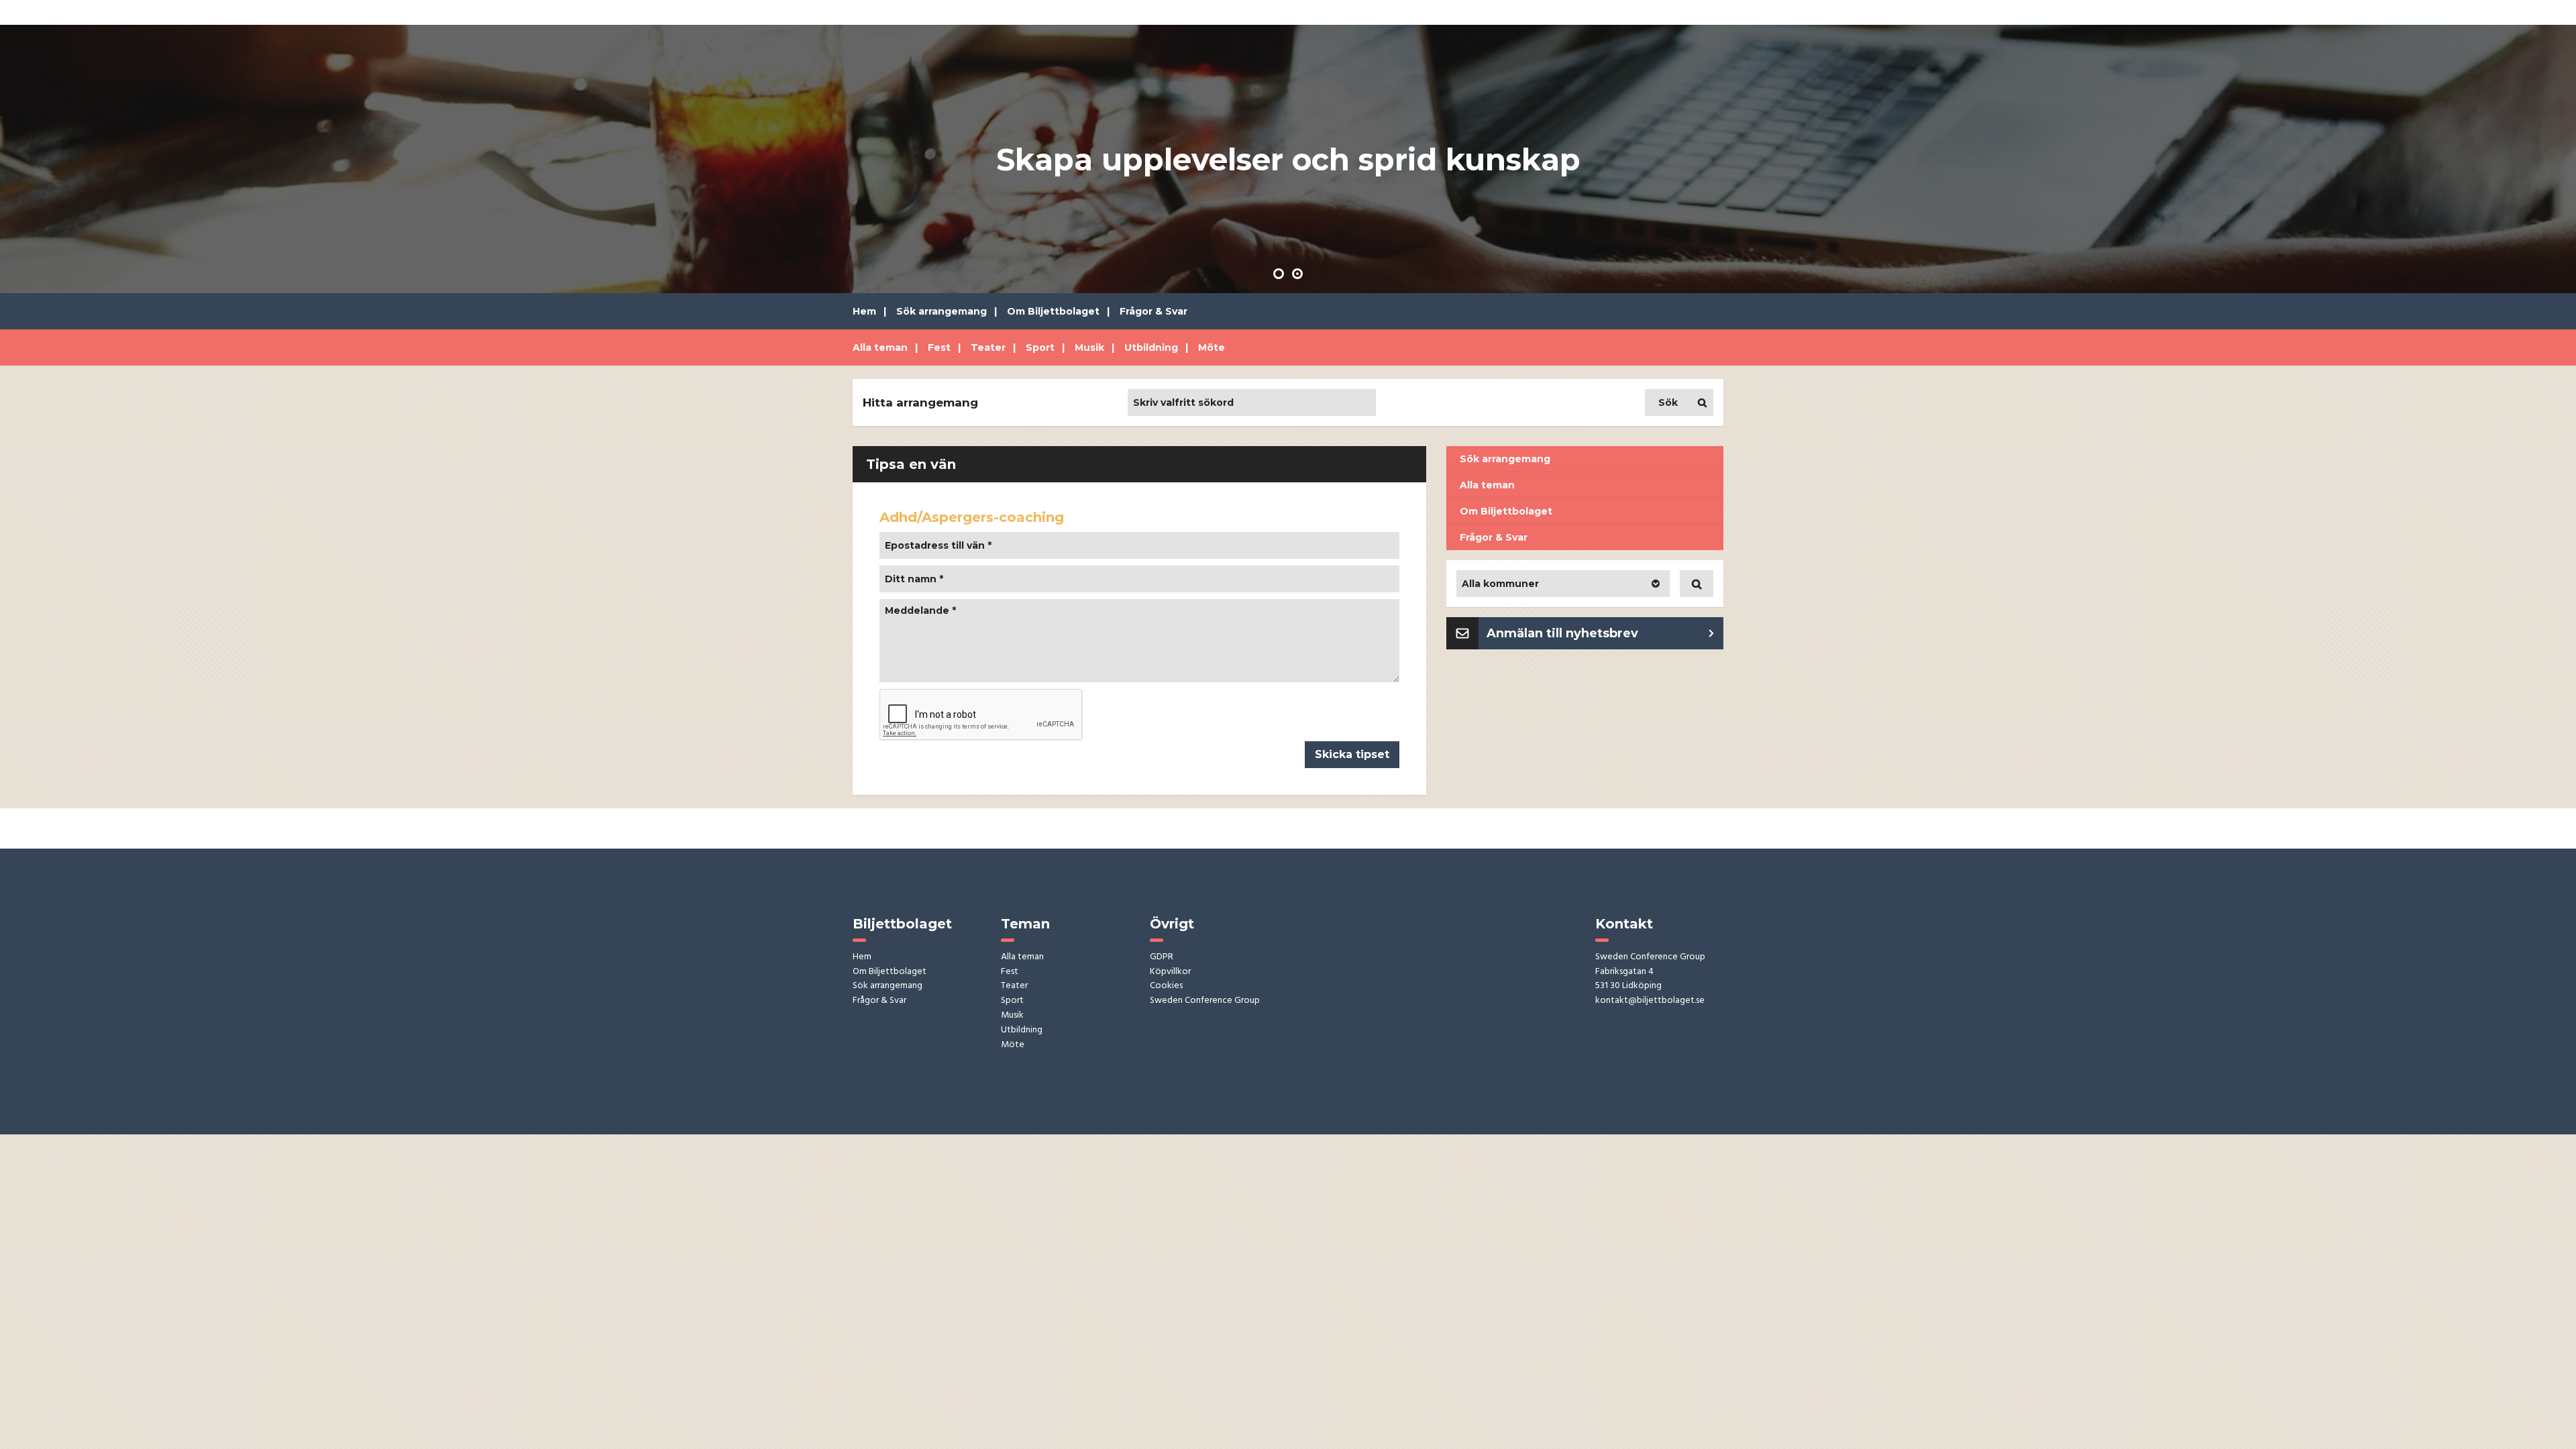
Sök (1668, 402)
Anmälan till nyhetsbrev (1562, 633)
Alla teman (880, 347)
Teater (988, 347)
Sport (1040, 347)
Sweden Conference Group (1205, 1001)
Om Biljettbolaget (1053, 311)
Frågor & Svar (1153, 311)
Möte (1212, 347)
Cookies (1166, 986)
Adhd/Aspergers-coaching (972, 517)
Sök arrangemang (942, 311)
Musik (1089, 347)
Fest (939, 347)
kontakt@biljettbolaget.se (1650, 1001)
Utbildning (1151, 347)
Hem (864, 311)
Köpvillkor (1170, 972)
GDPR (1162, 958)
